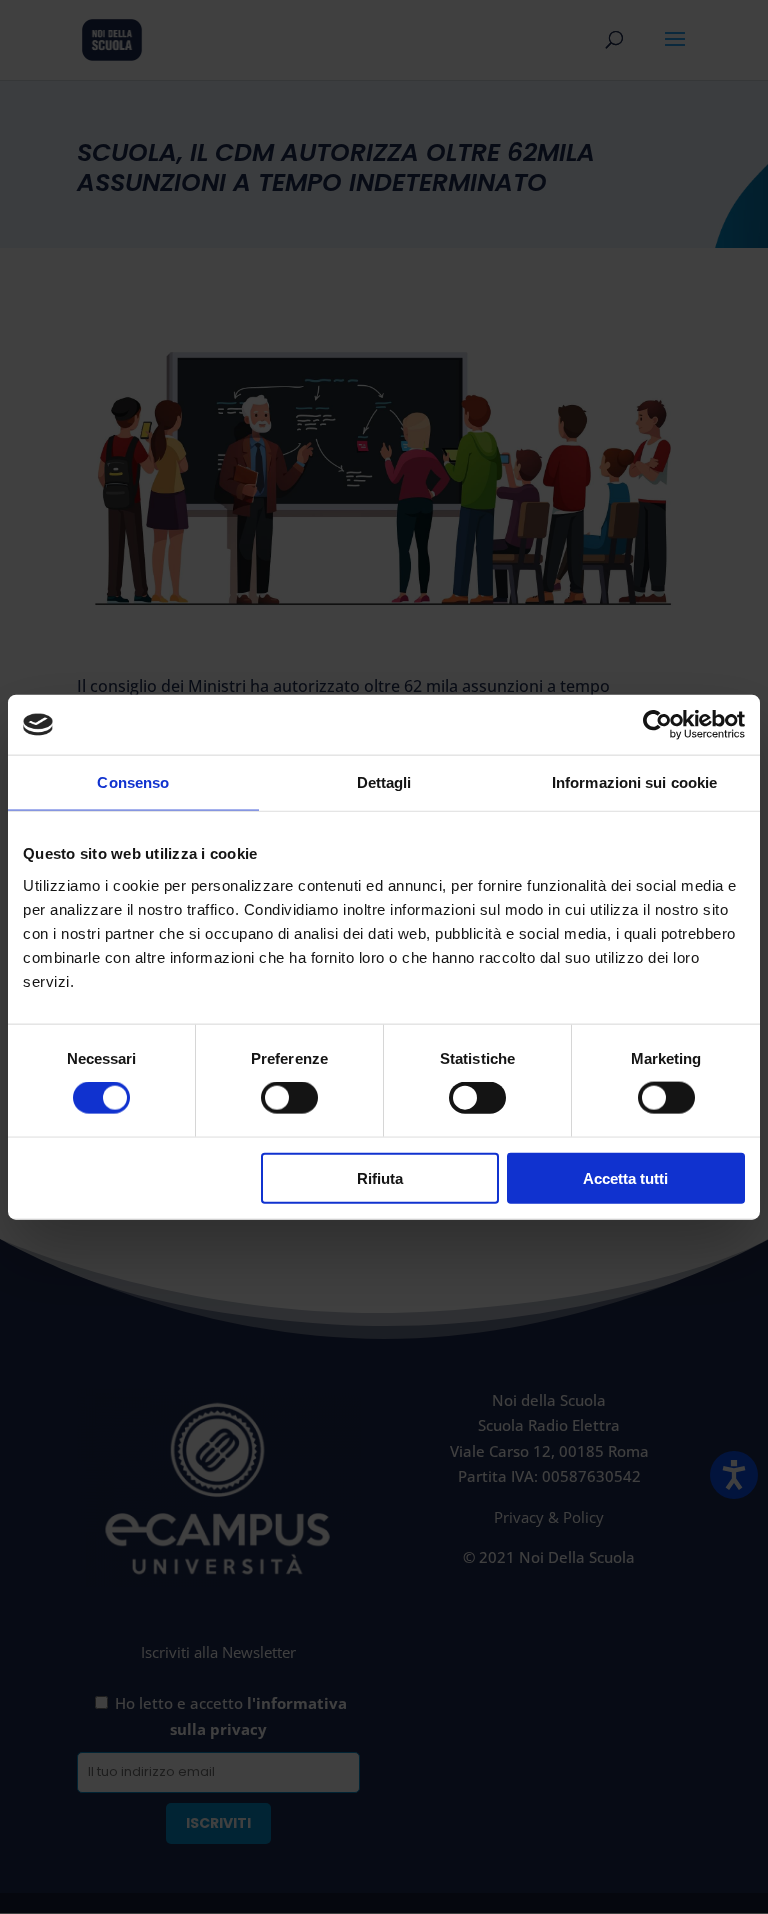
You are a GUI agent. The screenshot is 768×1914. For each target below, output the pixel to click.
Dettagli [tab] (384, 782)
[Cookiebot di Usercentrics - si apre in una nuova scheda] (657, 725)
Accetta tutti (625, 1177)
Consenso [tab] (133, 782)
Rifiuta (380, 1177)
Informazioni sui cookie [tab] (634, 782)
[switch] (289, 1098)
